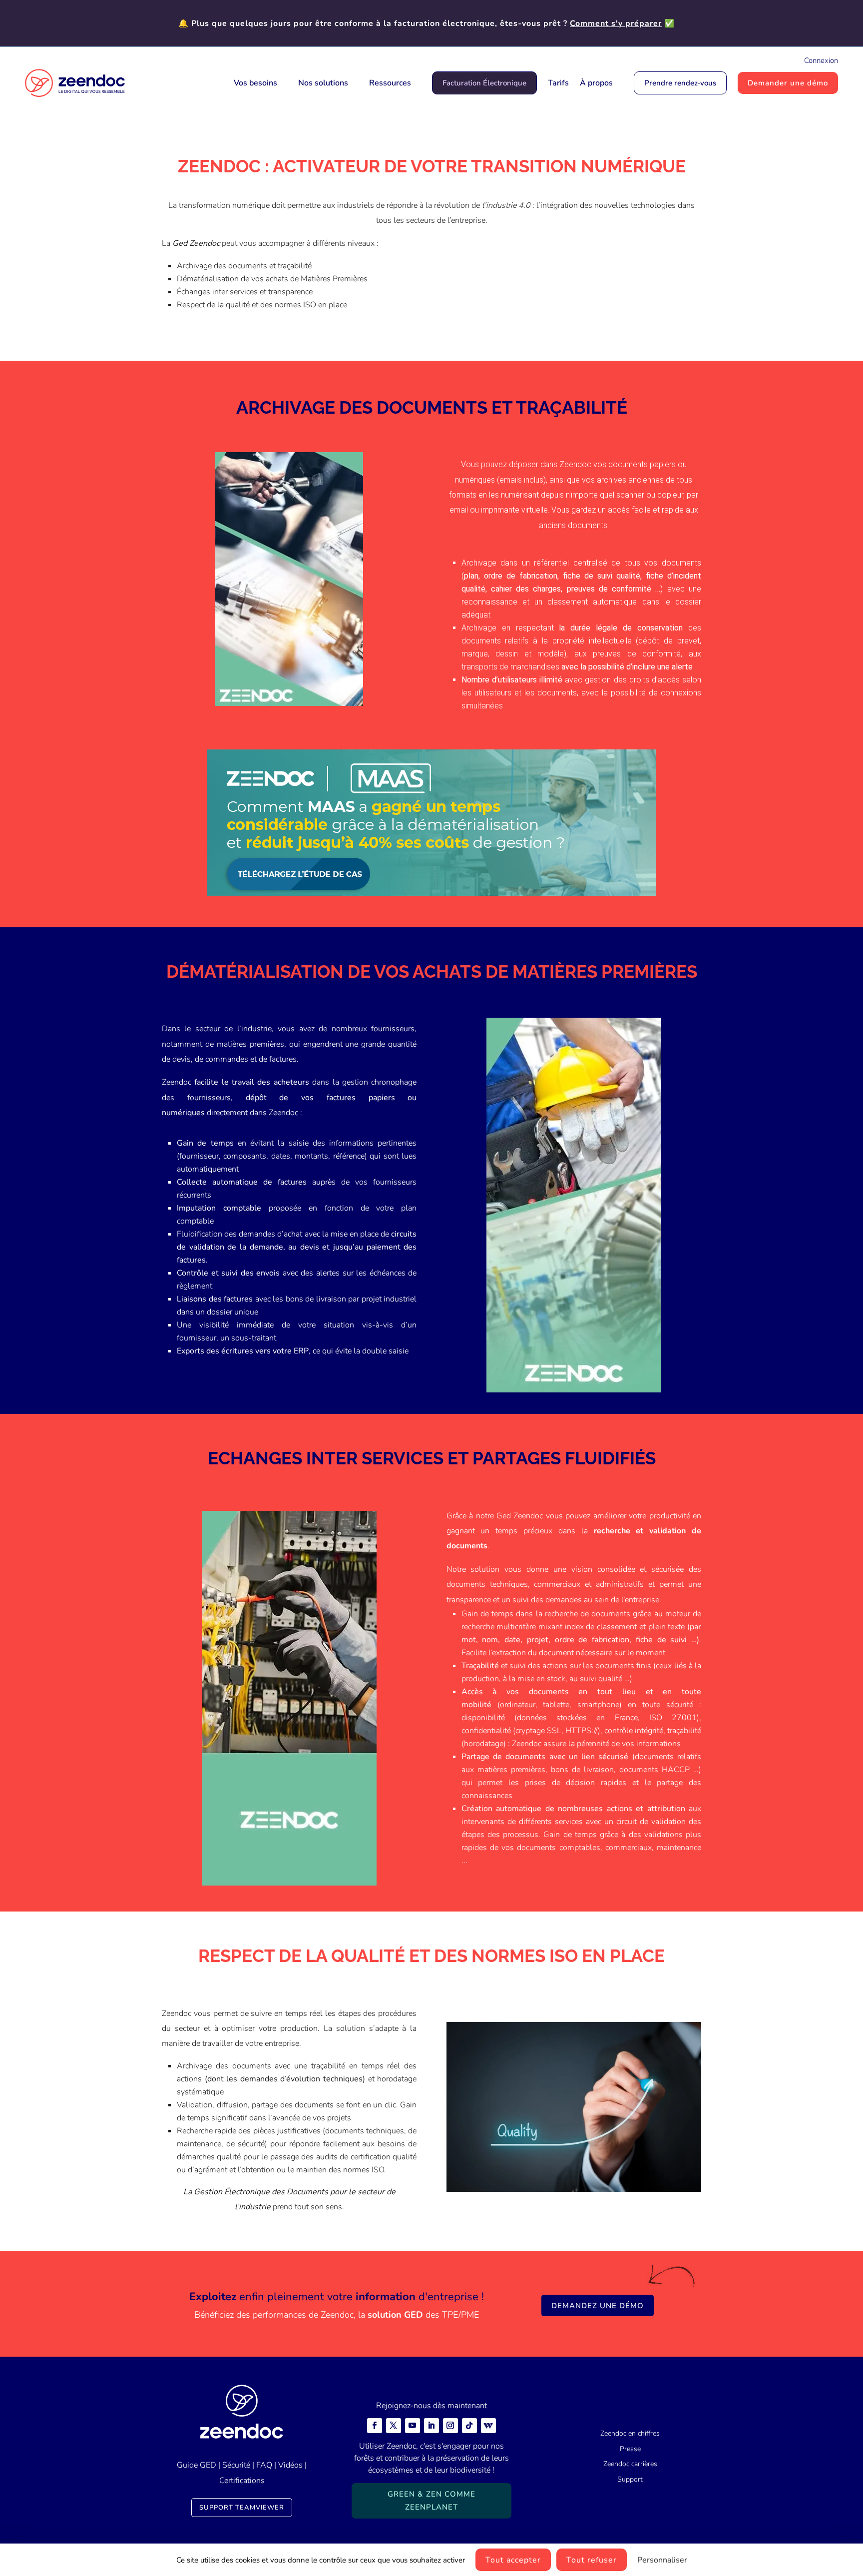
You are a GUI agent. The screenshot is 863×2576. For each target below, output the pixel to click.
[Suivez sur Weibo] (488, 2426)
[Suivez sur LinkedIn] (431, 2426)
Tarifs (558, 83)
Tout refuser (592, 2560)
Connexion (821, 60)
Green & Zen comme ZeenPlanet (431, 2501)
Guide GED (197, 2465)
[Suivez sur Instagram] (450, 2426)
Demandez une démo (598, 2306)
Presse (630, 2449)
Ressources (390, 83)
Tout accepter (513, 2560)
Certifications (242, 2481)
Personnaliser (662, 2560)
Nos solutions (323, 83)
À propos (596, 83)
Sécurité (236, 2465)
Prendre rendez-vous (680, 83)
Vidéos (290, 2465)
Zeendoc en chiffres (630, 2433)
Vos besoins (255, 83)
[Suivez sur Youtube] (413, 2426)
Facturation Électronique (484, 83)
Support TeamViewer (242, 2508)
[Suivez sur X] (394, 2426)
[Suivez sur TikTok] (469, 2426)
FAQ (264, 2465)
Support (630, 2479)
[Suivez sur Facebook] (375, 2426)
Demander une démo (788, 83)
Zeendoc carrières (630, 2464)
